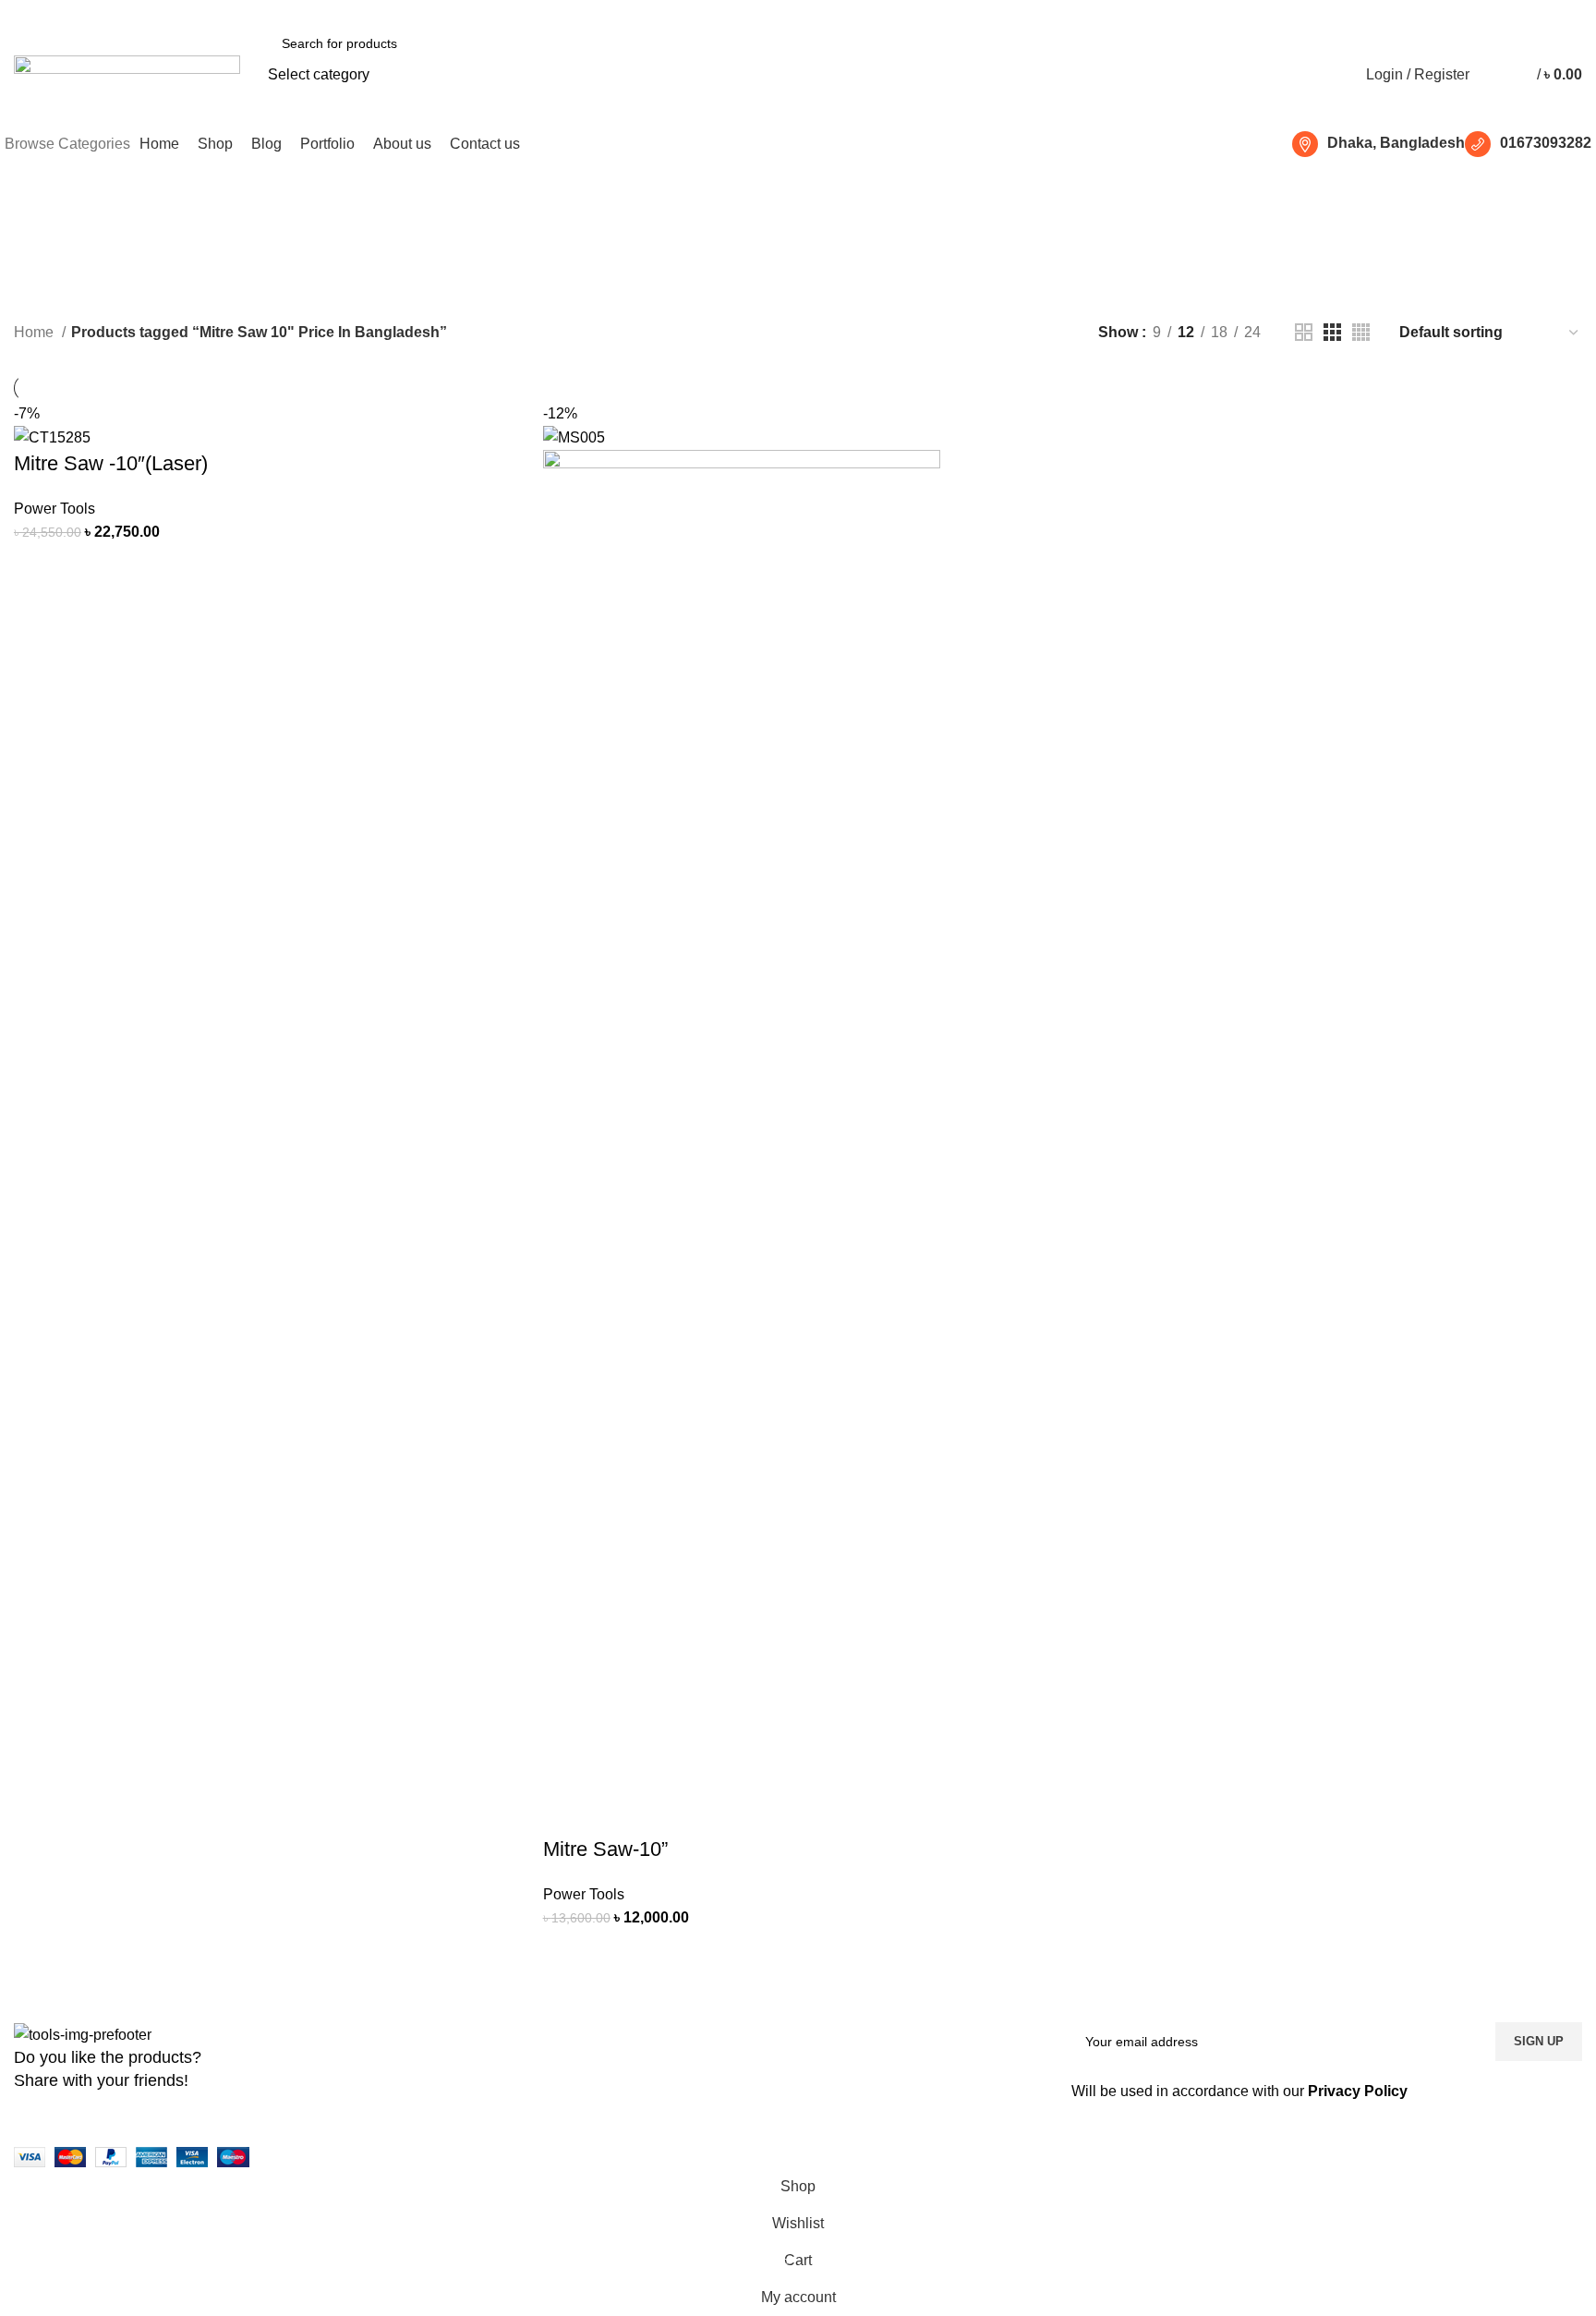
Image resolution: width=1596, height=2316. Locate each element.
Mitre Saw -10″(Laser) (111, 463)
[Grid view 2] (1304, 332)
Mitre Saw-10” (605, 1849)
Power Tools (54, 509)
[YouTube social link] (79, 12)
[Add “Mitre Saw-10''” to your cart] (566, 1953)
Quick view (137, 567)
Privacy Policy (1358, 2091)
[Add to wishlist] (187, 567)
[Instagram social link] (58, 12)
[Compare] (87, 567)
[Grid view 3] (1332, 332)
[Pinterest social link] (100, 12)
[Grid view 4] (1361, 332)
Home (36, 332)
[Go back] (573, 226)
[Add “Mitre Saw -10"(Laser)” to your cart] (37, 567)
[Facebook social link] (15, 12)
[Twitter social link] (36, 12)
